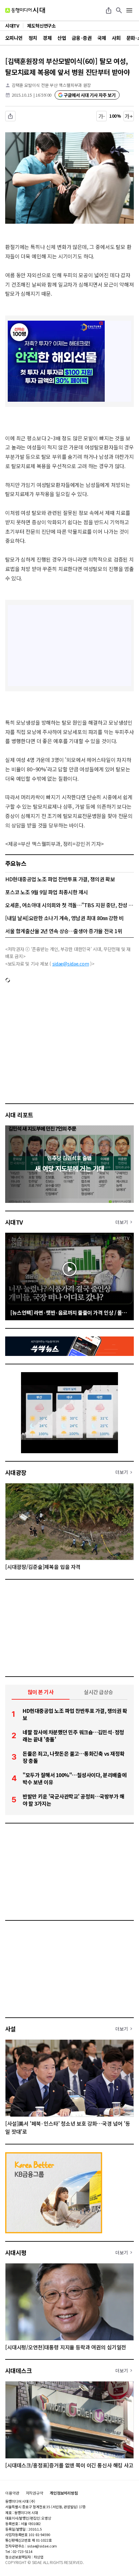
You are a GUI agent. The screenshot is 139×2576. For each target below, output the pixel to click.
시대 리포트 (19, 1115)
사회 (116, 38)
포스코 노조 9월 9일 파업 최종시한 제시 (47, 892)
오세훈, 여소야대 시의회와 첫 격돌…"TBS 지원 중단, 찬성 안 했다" (69, 905)
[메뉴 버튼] (129, 10)
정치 (33, 38)
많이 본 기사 (41, 1692)
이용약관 (12, 2493)
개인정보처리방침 (64, 2493)
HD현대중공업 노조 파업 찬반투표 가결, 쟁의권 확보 (60, 879)
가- (102, 116)
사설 (11, 2029)
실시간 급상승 (98, 1692)
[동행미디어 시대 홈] (25, 10)
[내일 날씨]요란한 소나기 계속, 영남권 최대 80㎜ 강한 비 (64, 918)
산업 (62, 38)
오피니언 (14, 38)
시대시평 (16, 2252)
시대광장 (16, 1472)
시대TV (14, 1222)
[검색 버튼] (119, 10)
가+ (129, 116)
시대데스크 (18, 2370)
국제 (102, 38)
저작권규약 (35, 2493)
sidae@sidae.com (71, 964)
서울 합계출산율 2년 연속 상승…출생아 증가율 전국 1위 (64, 931)
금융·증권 (82, 38)
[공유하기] (109, 10)
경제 (47, 38)
